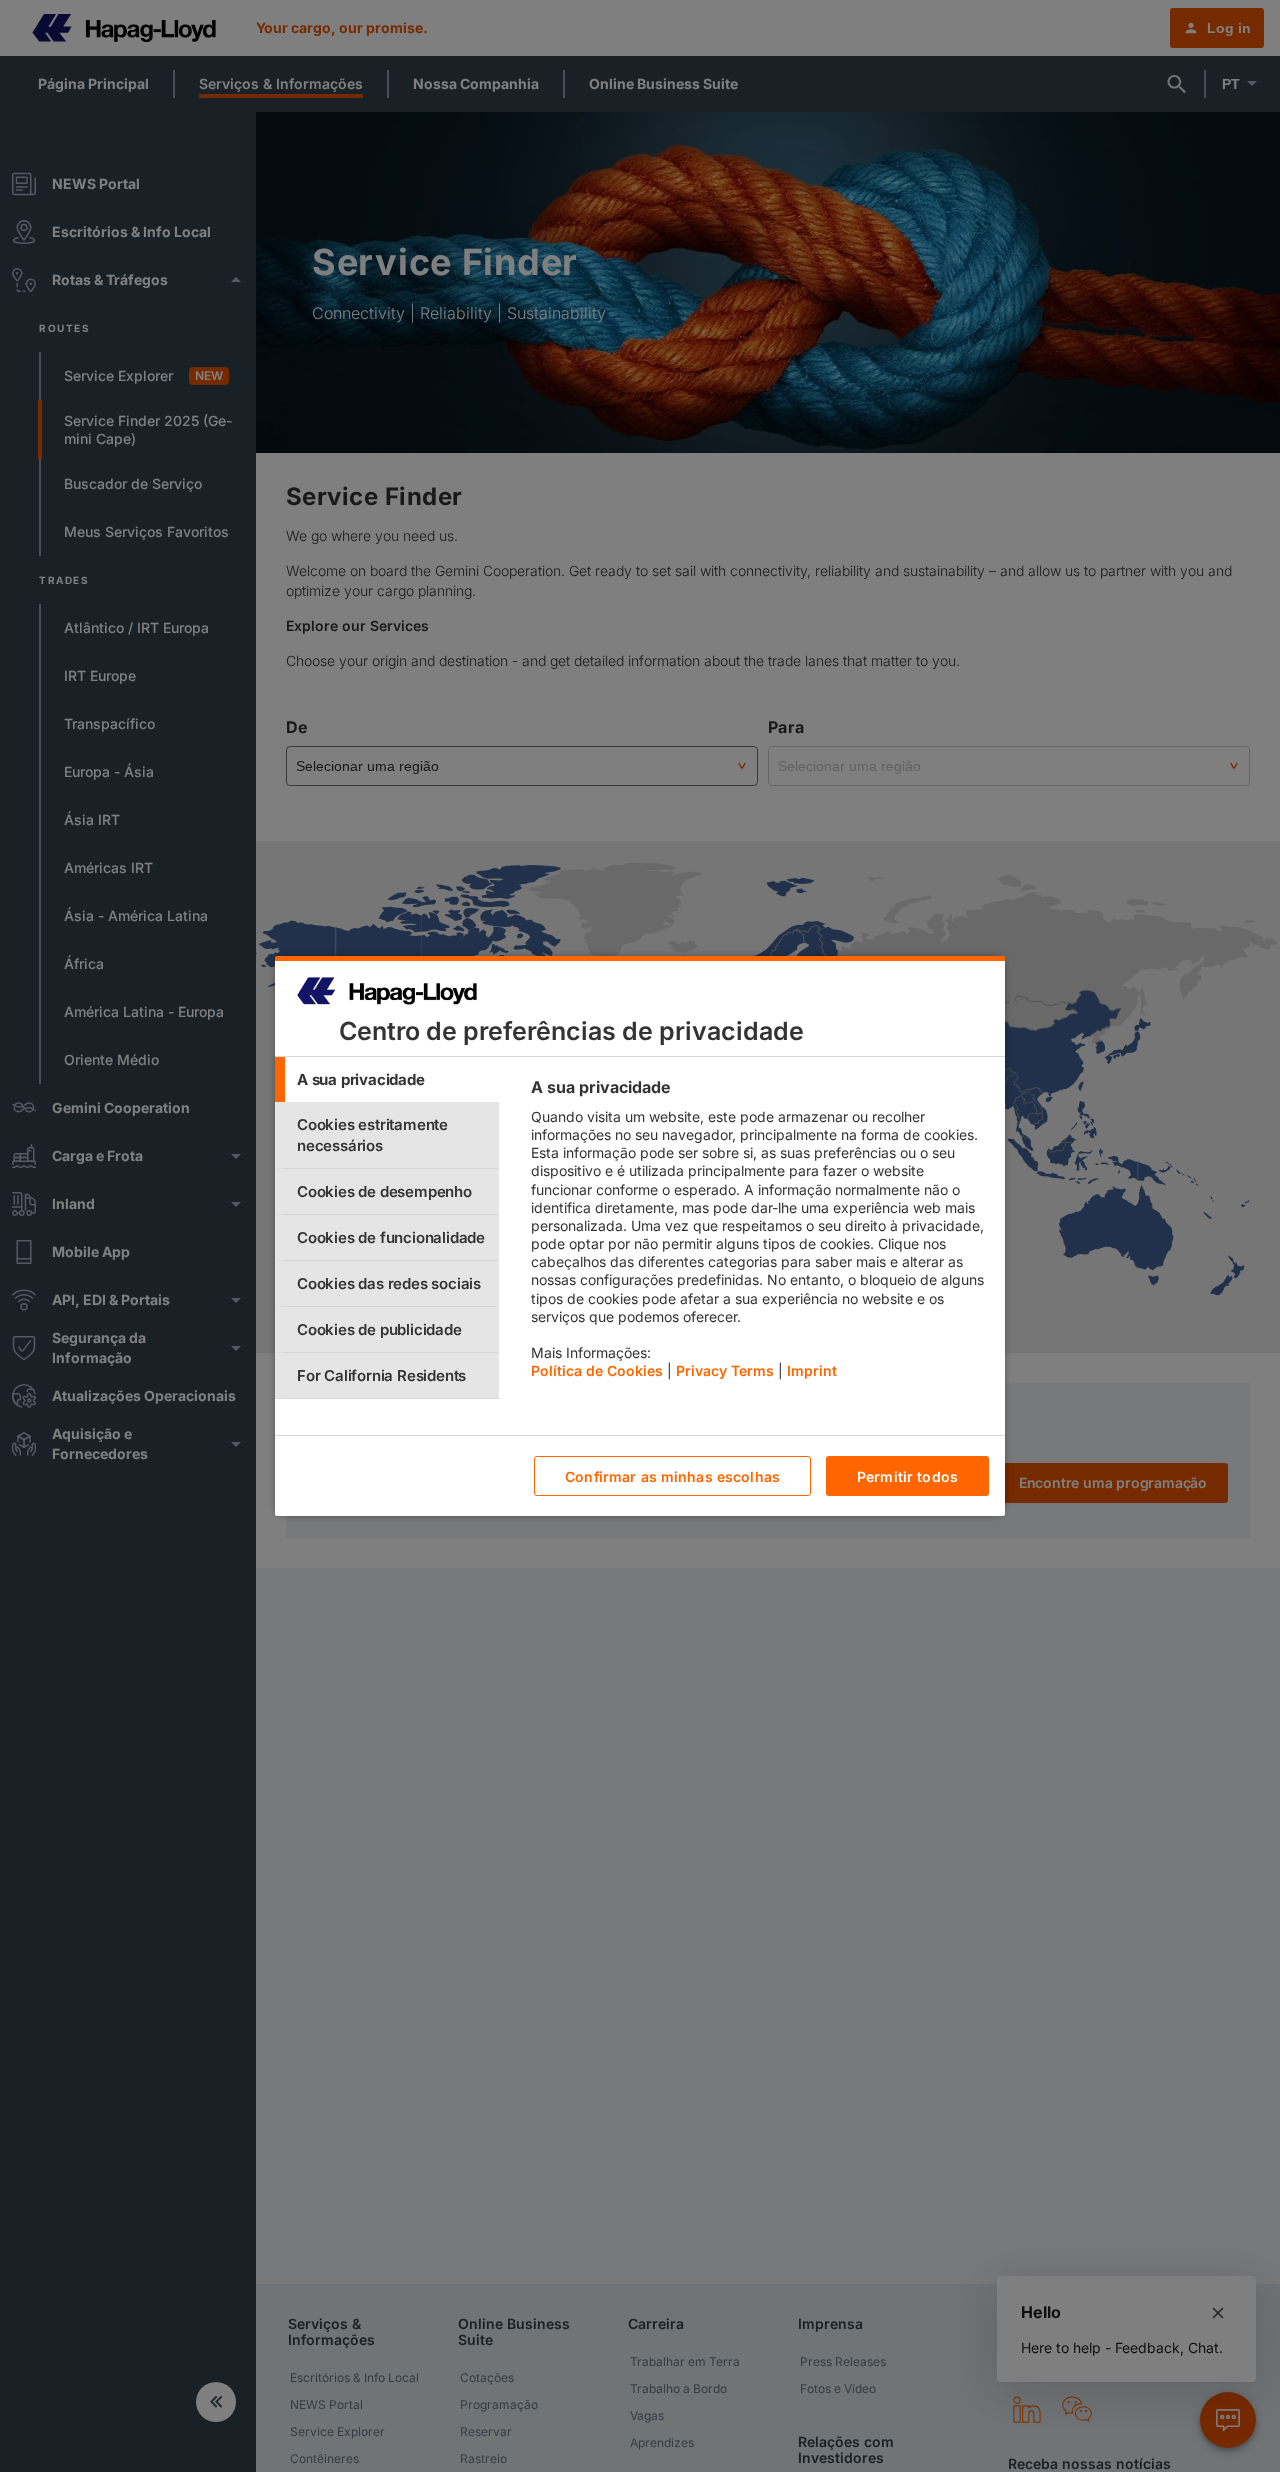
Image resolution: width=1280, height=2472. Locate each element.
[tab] (387, 1079)
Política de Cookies (597, 1370)
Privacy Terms (725, 1370)
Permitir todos (907, 1476)
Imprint (812, 1370)
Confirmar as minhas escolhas (672, 1476)
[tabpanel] (759, 1234)
